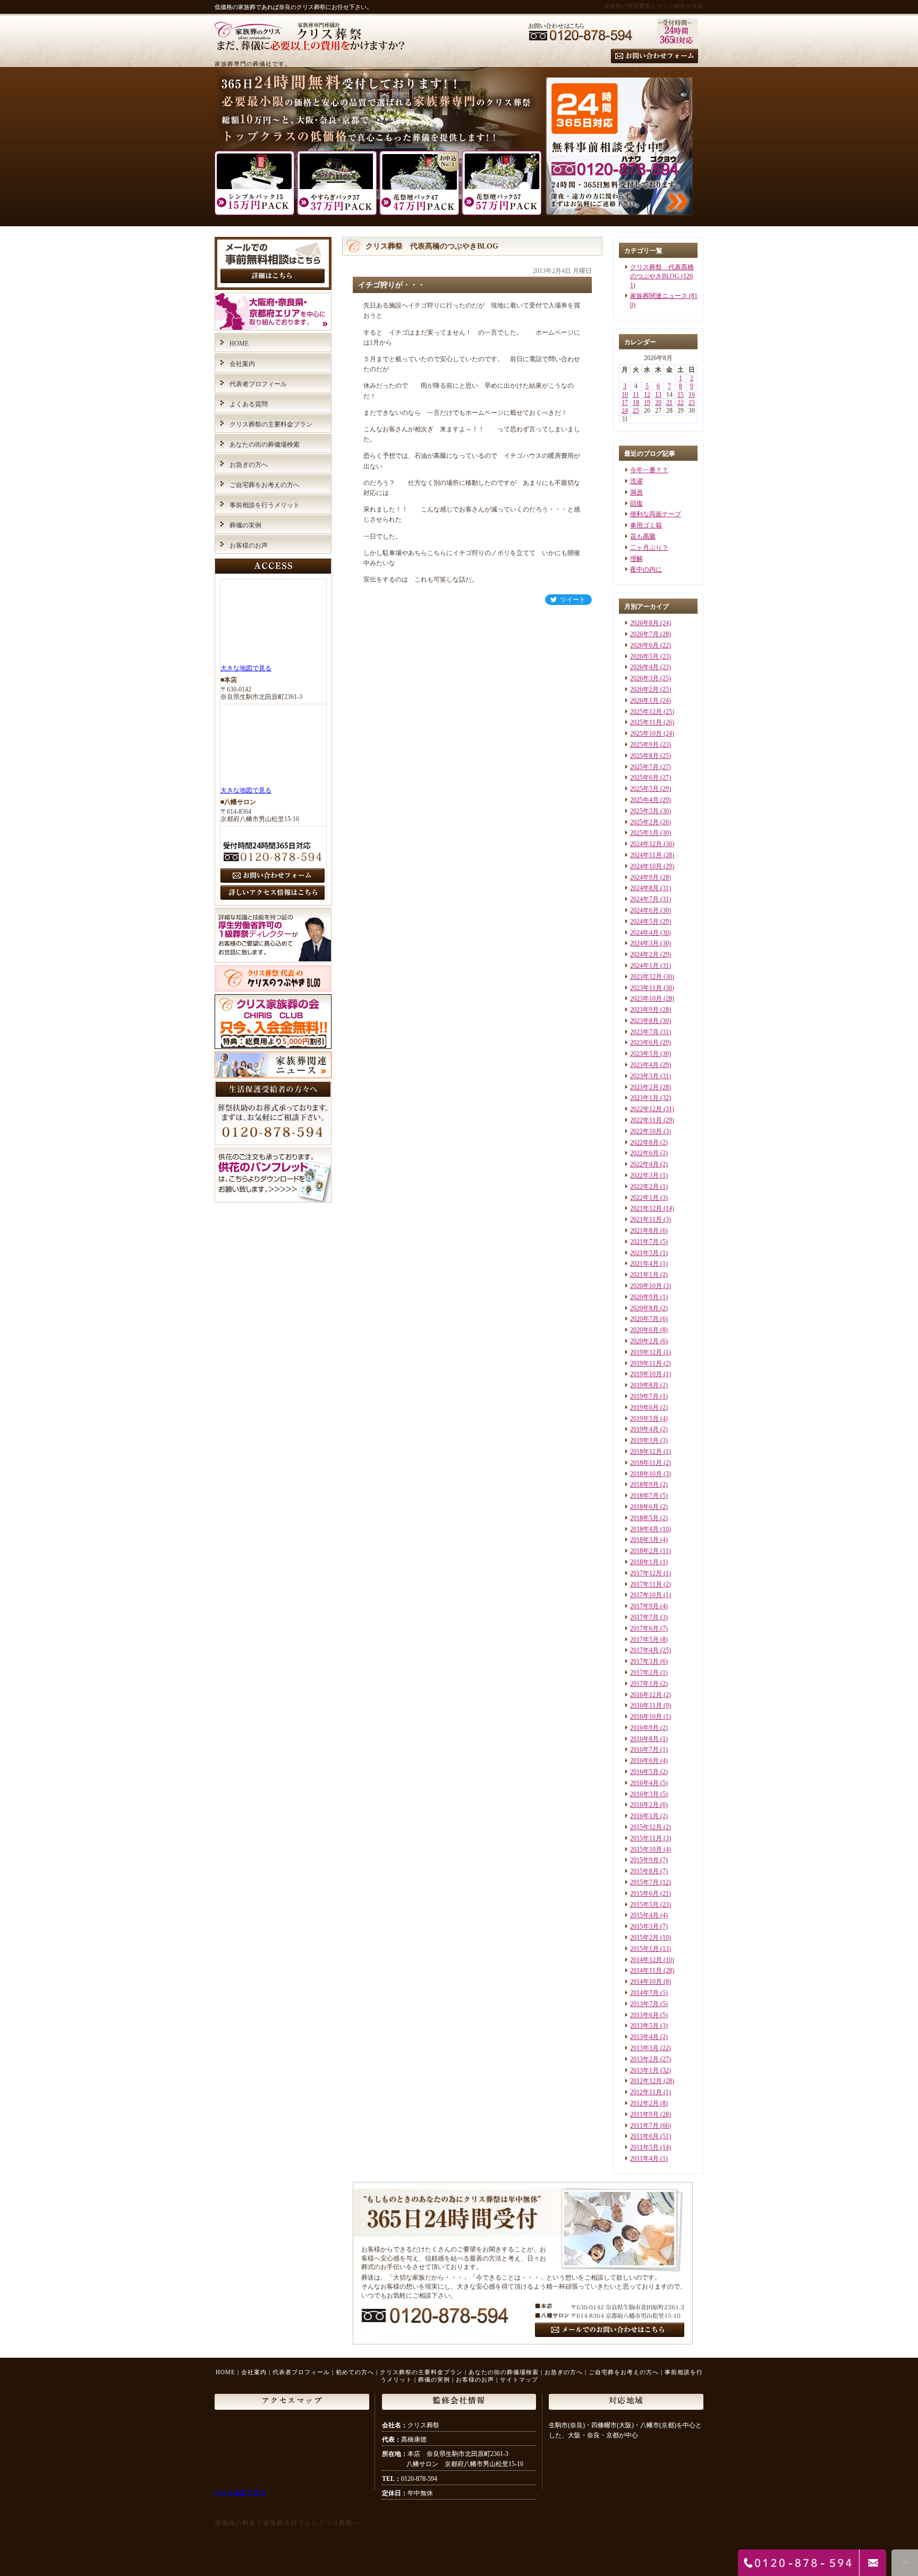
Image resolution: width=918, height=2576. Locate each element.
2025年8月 (644, 756)
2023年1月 (644, 1098)
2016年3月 (644, 1794)
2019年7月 (644, 1396)
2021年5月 (644, 1253)
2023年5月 (644, 1054)
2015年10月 (646, 1849)
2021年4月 (644, 1264)
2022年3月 (644, 1175)
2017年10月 (646, 1595)
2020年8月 (644, 1308)
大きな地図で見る (246, 668)
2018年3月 (644, 1540)
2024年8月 (644, 888)
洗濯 (636, 481)
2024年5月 (644, 922)
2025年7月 (644, 767)
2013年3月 (644, 2048)
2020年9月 (644, 1297)
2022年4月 (644, 1164)
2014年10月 (646, 1982)
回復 (636, 504)
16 (692, 395)
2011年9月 (644, 2114)
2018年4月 (644, 1529)
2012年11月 (646, 2092)
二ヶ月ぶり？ (649, 548)
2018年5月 (644, 1518)
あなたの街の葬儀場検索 (265, 445)
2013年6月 (644, 2015)
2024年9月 (644, 877)
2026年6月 (644, 645)
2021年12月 (646, 1208)
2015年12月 (646, 1827)
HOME (239, 344)
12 (647, 395)
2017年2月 (644, 1673)
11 (636, 395)
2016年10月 (646, 1717)
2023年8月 (644, 1021)
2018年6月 (644, 1507)
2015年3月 (644, 1926)
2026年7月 (644, 634)
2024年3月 (644, 943)
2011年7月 (644, 2126)
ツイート (573, 600)
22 (681, 403)
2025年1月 (644, 833)
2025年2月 (644, 822)
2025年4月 (644, 800)
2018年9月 (644, 1485)
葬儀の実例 (245, 525)
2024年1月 (644, 966)
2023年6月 (644, 1043)
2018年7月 (644, 1496)
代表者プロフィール (258, 384)
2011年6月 (644, 2136)
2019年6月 (644, 1408)
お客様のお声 (249, 545)
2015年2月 (644, 1938)
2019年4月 (644, 1429)
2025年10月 (646, 733)
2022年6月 (644, 1153)
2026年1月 (644, 701)
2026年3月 (644, 678)
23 (692, 403)
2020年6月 (644, 1330)
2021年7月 (644, 1242)
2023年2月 (644, 1087)
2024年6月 (644, 910)
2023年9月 (644, 1010)
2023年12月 (646, 977)
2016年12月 (646, 1695)
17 (625, 403)
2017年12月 (646, 1573)
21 (669, 403)
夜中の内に (646, 569)
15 (681, 395)
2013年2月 (644, 2059)
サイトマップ (519, 2379)
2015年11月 (646, 1838)
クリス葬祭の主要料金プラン (271, 424)
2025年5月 (644, 789)
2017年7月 (644, 1617)
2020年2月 (644, 1341)
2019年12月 (646, 1352)
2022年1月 (644, 1198)
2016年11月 (646, 1705)
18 (636, 403)
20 (658, 403)
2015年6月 (644, 1893)
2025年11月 (646, 722)
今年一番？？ (649, 470)
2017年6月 (644, 1628)
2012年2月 (644, 2103)
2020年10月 (646, 1286)
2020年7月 (644, 1319)
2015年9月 (644, 1860)
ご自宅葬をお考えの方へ (265, 485)
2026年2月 (644, 689)
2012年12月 (646, 2081)
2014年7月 (644, 1993)
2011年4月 (644, 2159)
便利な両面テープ (656, 514)
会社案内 (242, 364)
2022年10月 (646, 1131)
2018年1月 (644, 1562)
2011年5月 (644, 2147)
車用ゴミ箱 (646, 525)
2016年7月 (644, 1750)
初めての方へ (355, 2372)
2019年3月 (644, 1440)
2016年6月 (644, 1761)
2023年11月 (646, 988)
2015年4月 (644, 1915)
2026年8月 (644, 623)
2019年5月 (644, 1419)
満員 (636, 492)
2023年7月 (644, 1032)
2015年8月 (644, 1871)
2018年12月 (646, 1452)
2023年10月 (646, 999)
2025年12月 (646, 712)
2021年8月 (644, 1231)
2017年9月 (644, 1606)
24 (625, 411)
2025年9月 (644, 745)
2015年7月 (644, 1882)
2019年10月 (646, 1374)
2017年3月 (644, 1661)
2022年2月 (644, 1187)
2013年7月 (644, 2004)
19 (647, 403)
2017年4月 (644, 1650)
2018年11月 (646, 1463)
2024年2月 (644, 954)
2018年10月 (646, 1474)
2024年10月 (646, 866)
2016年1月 (644, 1816)
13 (658, 395)
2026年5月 (644, 656)
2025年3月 (644, 811)
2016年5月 (644, 1772)
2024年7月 (644, 899)
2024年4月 (644, 933)
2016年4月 (644, 1783)
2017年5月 (644, 1640)
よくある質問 (249, 404)
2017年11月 (646, 1584)
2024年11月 (646, 855)
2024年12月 (646, 844)
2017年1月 (644, 1684)
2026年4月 (644, 667)
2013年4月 (644, 2037)
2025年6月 (644, 778)
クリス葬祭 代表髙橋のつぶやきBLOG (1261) (662, 276)
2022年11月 (646, 1120)
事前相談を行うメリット (265, 505)
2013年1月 (644, 2070)
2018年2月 (644, 1551)
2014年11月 (646, 1971)
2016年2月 (644, 1805)
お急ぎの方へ (249, 465)
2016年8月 (644, 1739)
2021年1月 (644, 1275)
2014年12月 (646, 1960)
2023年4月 (644, 1065)
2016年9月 (644, 1728)
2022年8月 (644, 1142)
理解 (636, 559)
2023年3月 (644, 1076)
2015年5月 (644, 1905)
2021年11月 (646, 1219)
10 (625, 395)
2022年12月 (646, 1109)
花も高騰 (643, 536)
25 (636, 411)
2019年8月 (644, 1385)
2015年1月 (644, 1949)
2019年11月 (646, 1363)
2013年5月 (644, 2026)
